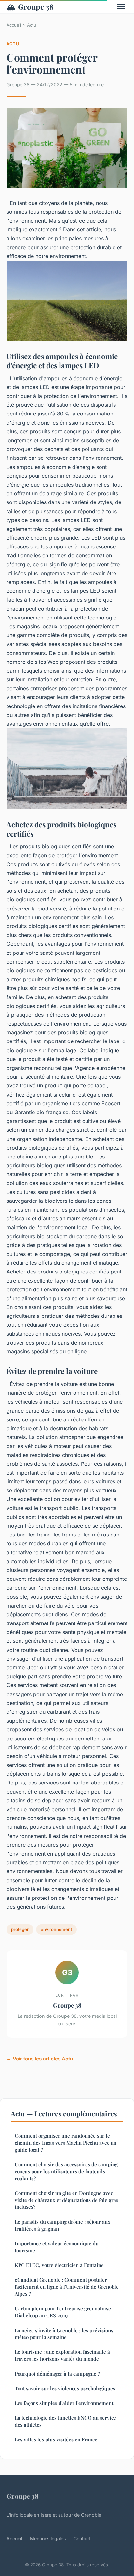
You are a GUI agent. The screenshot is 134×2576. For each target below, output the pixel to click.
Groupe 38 (30, 7)
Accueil (14, 25)
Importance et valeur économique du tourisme (57, 2247)
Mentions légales (48, 2538)
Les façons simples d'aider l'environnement (64, 2403)
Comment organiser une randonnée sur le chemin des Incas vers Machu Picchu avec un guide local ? (66, 2143)
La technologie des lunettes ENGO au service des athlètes (65, 2421)
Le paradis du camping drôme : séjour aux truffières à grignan (62, 2225)
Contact (82, 2538)
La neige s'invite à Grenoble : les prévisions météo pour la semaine (64, 2334)
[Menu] (121, 7)
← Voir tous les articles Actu (40, 2059)
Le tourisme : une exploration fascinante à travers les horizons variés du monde (62, 2355)
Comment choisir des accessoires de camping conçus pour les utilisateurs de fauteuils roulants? (66, 2171)
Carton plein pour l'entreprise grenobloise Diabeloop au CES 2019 (63, 2312)
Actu (32, 25)
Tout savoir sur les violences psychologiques (65, 2388)
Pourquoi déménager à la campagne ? (57, 2374)
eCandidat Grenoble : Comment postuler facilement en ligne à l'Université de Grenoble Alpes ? (67, 2287)
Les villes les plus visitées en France (56, 2439)
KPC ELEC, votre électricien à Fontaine (59, 2265)
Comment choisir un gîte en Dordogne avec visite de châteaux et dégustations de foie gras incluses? (67, 2200)
